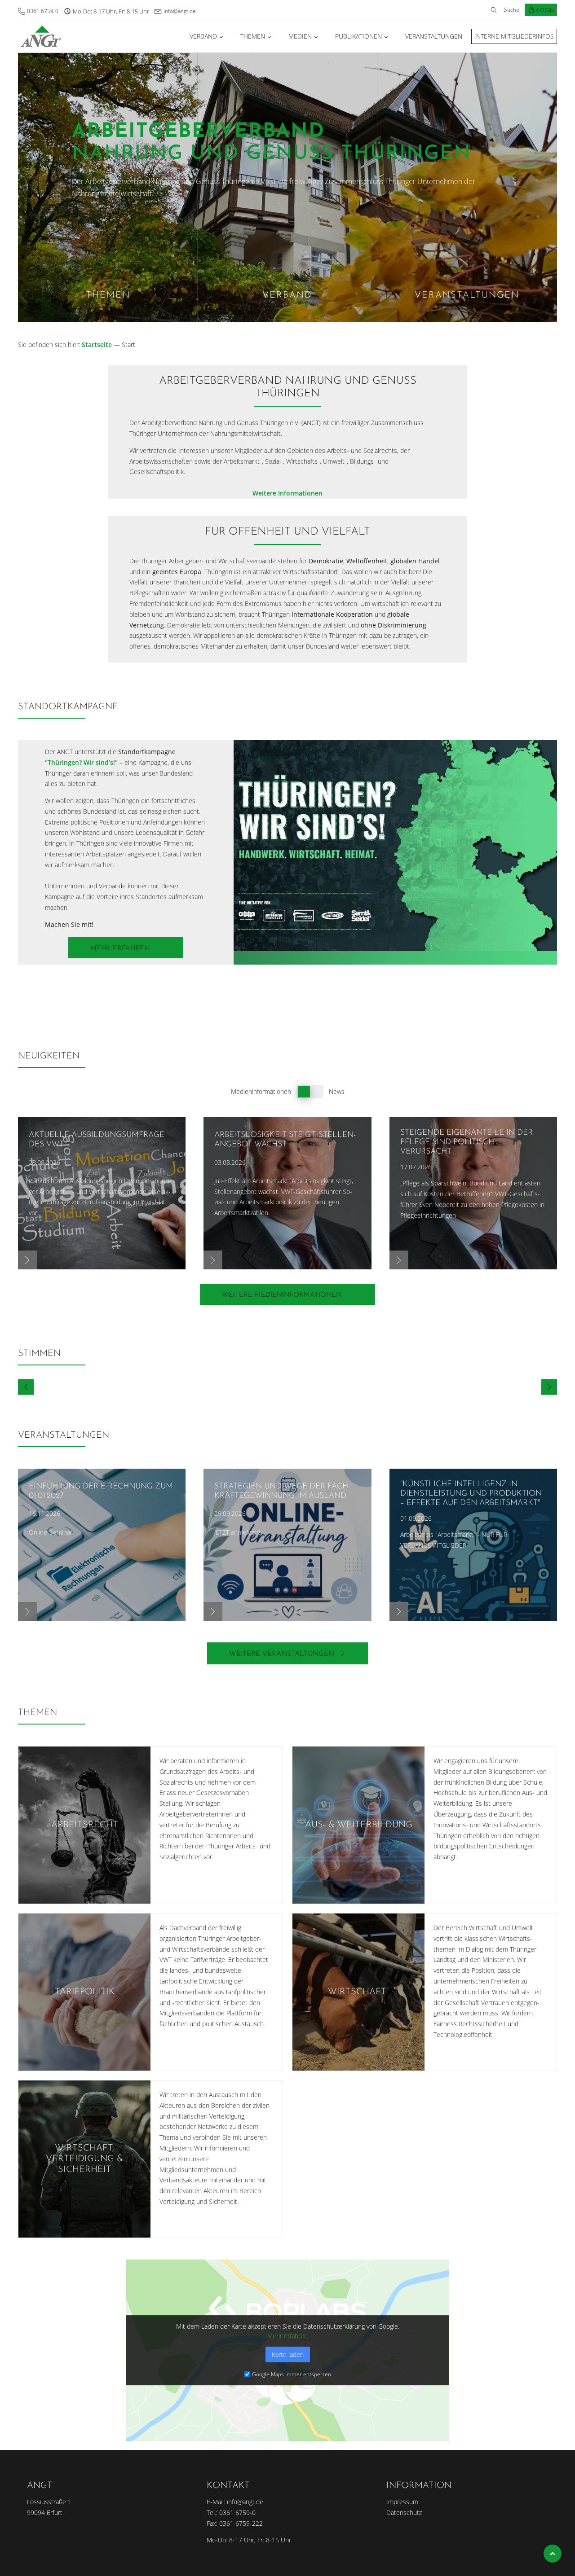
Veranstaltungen (434, 36)
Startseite (97, 344)
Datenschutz (404, 2512)
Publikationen (358, 36)
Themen (253, 36)
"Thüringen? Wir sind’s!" (81, 762)
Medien (300, 36)
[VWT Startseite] (41, 36)
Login (545, 10)
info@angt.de (180, 11)
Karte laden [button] (288, 2355)
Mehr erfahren (287, 2336)
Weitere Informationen (287, 493)
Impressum (402, 2502)
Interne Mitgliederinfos (514, 36)
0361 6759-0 (43, 11)
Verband (203, 36)
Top (553, 2554)
